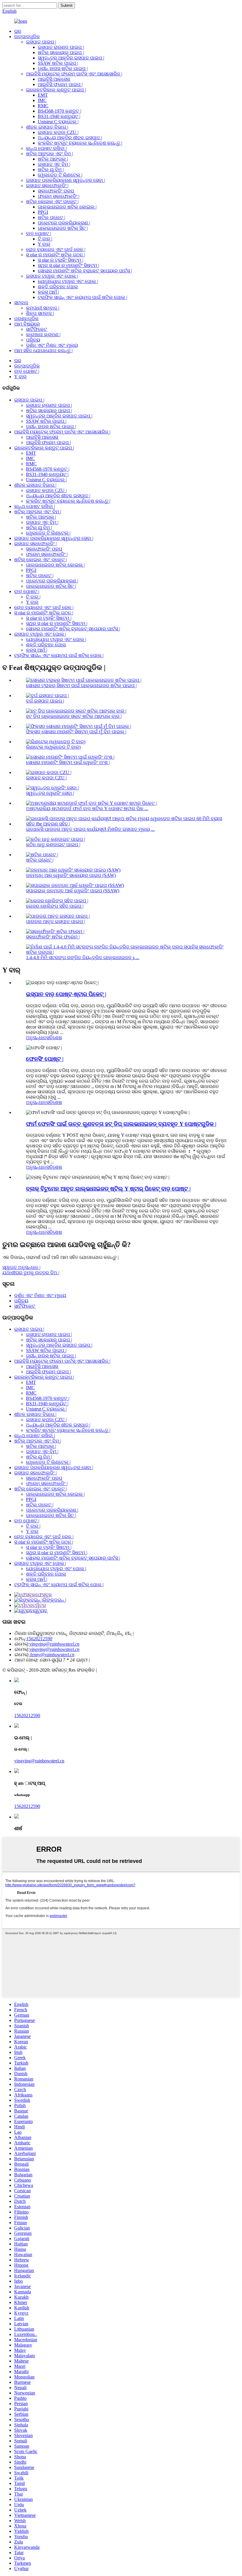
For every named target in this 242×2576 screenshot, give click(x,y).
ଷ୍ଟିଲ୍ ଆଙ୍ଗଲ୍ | (53, 159)
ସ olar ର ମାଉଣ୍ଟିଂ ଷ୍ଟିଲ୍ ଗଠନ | (55, 255)
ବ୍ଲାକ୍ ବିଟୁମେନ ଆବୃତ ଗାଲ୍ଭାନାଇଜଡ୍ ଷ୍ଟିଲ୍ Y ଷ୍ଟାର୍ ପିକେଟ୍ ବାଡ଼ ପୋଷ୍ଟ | (108, 1189)
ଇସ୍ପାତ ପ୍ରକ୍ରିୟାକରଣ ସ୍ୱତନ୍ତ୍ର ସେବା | (66, 180)
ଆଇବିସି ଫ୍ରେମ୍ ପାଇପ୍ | (60, 84)
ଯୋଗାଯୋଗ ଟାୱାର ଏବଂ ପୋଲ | (68, 281)
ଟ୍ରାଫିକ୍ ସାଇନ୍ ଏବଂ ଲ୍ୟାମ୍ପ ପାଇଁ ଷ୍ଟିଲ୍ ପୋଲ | (82, 297)
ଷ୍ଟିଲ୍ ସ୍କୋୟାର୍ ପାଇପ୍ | (61, 52)
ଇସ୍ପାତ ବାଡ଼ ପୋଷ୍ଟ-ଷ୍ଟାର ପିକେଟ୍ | (66, 994)
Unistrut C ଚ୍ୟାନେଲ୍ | (58, 122)
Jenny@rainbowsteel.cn (52, 1655)
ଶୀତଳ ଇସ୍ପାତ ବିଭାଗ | (47, 127)
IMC (42, 100)
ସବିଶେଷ (54, 1038)
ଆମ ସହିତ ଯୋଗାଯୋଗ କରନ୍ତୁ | (43, 350)
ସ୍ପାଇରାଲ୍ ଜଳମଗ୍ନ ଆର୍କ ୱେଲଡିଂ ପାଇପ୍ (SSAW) (73, 891)
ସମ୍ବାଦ (21, 303)
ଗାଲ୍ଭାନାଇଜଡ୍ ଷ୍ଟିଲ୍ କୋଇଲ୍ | (67, 207)
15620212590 (39, 1639)
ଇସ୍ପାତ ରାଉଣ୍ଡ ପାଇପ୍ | (61, 47)
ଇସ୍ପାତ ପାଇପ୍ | (41, 42)
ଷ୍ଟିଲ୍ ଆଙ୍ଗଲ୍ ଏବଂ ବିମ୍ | (49, 154)
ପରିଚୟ (33, 340)
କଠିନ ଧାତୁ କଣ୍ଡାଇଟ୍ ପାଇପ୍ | (53, 845)
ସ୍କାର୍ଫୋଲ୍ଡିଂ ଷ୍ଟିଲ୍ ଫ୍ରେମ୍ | (53, 937)
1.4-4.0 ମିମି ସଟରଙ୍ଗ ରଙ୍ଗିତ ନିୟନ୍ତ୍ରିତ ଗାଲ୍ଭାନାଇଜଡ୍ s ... (83, 957)
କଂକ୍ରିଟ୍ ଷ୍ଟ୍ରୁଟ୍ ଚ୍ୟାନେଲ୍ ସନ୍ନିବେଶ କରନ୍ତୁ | (80, 143)
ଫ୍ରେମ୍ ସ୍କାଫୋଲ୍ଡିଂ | (59, 196)
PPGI (43, 212)
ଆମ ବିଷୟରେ (27, 324)
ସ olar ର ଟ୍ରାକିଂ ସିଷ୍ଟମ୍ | (60, 260)
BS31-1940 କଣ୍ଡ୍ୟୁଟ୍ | (59, 116)
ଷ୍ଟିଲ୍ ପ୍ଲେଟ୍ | (51, 217)
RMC (43, 106)
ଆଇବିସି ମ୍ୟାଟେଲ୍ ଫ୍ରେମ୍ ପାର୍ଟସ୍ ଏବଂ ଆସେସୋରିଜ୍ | (74, 74)
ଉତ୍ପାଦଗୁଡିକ (27, 37)
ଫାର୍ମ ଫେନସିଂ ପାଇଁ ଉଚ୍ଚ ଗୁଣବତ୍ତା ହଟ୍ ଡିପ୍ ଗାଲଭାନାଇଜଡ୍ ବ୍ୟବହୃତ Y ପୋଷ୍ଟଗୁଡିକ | (121, 1124)
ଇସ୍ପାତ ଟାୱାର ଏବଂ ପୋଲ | (52, 276)
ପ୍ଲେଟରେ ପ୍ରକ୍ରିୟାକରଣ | (64, 223)
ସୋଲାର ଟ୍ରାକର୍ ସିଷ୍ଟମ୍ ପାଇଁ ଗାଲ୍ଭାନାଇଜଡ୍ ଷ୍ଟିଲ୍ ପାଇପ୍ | (81, 685)
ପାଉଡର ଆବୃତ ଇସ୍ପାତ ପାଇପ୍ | (55, 921)
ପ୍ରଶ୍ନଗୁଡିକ (26, 319)
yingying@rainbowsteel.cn (54, 1644)
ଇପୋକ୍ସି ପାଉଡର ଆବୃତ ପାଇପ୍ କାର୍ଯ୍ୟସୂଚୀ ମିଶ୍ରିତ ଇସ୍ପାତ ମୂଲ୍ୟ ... (90, 829)
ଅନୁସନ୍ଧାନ (36, 1038)
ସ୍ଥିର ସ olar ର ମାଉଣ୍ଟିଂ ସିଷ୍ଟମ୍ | (68, 265)
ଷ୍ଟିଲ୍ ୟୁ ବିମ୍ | (51, 170)
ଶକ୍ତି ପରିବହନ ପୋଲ (58, 287)
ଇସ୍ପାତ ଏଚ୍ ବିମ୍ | (54, 164)
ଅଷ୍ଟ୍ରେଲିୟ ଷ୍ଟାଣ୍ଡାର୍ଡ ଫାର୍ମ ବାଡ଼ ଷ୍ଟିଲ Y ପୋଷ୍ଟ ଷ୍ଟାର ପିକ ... (87, 808)
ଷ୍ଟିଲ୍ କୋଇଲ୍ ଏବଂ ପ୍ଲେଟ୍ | (52, 201)
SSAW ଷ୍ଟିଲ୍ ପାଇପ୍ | (58, 63)
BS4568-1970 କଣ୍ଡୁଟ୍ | (59, 111)
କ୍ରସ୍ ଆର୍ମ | (48, 292)
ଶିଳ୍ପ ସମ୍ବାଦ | (40, 313)
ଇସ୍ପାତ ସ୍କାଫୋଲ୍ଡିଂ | (47, 186)
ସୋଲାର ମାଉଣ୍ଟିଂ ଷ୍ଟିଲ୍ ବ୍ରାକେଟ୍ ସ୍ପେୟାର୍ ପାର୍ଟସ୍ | (85, 271)
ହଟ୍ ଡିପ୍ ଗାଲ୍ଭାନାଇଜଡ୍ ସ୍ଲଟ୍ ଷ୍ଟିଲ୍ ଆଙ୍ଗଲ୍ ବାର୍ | (74, 716)
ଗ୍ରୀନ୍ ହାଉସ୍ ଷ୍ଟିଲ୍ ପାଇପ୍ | (63, 68)
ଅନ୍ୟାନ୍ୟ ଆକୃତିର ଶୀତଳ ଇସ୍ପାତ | (70, 138)
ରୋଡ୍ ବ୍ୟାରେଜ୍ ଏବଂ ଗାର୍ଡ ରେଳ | (56, 249)
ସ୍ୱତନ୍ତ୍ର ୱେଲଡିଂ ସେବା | (50, 793)
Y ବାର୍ (44, 244)
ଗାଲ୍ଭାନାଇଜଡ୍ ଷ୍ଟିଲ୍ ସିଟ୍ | (63, 228)
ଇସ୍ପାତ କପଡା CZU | (58, 132)
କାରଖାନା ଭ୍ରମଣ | (43, 335)
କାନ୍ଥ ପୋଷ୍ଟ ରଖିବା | (46, 148)
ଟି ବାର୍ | (45, 239)
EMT (43, 95)
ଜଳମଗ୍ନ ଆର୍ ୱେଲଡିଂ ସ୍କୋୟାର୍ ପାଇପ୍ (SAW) (71, 875)
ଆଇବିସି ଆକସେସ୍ (54, 79)
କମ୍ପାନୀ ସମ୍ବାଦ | (43, 308)
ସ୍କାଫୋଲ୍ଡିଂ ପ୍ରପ (56, 191)
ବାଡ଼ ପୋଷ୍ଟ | (39, 233)
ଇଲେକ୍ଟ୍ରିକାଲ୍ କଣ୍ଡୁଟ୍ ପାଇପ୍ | (56, 90)
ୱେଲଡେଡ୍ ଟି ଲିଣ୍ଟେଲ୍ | (60, 175)
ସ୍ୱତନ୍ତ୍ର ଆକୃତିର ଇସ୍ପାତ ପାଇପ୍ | (71, 58)
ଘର (18, 31)
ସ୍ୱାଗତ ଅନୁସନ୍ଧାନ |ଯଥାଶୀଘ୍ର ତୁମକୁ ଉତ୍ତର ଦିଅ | (31, 1270)
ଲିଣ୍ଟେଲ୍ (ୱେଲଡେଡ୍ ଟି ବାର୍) (53, 747)
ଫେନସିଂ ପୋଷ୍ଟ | (45, 1059)
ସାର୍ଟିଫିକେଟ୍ (36, 329)
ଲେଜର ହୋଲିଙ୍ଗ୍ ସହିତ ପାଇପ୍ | (55, 906)
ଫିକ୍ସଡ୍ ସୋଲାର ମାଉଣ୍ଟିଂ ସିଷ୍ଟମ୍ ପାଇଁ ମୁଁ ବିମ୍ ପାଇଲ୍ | (76, 732)
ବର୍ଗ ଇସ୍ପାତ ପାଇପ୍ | (45, 701)
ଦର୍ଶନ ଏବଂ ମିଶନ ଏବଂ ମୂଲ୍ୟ (52, 345)
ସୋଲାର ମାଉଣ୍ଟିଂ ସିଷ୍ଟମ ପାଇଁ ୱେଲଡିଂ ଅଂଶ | (68, 762)
